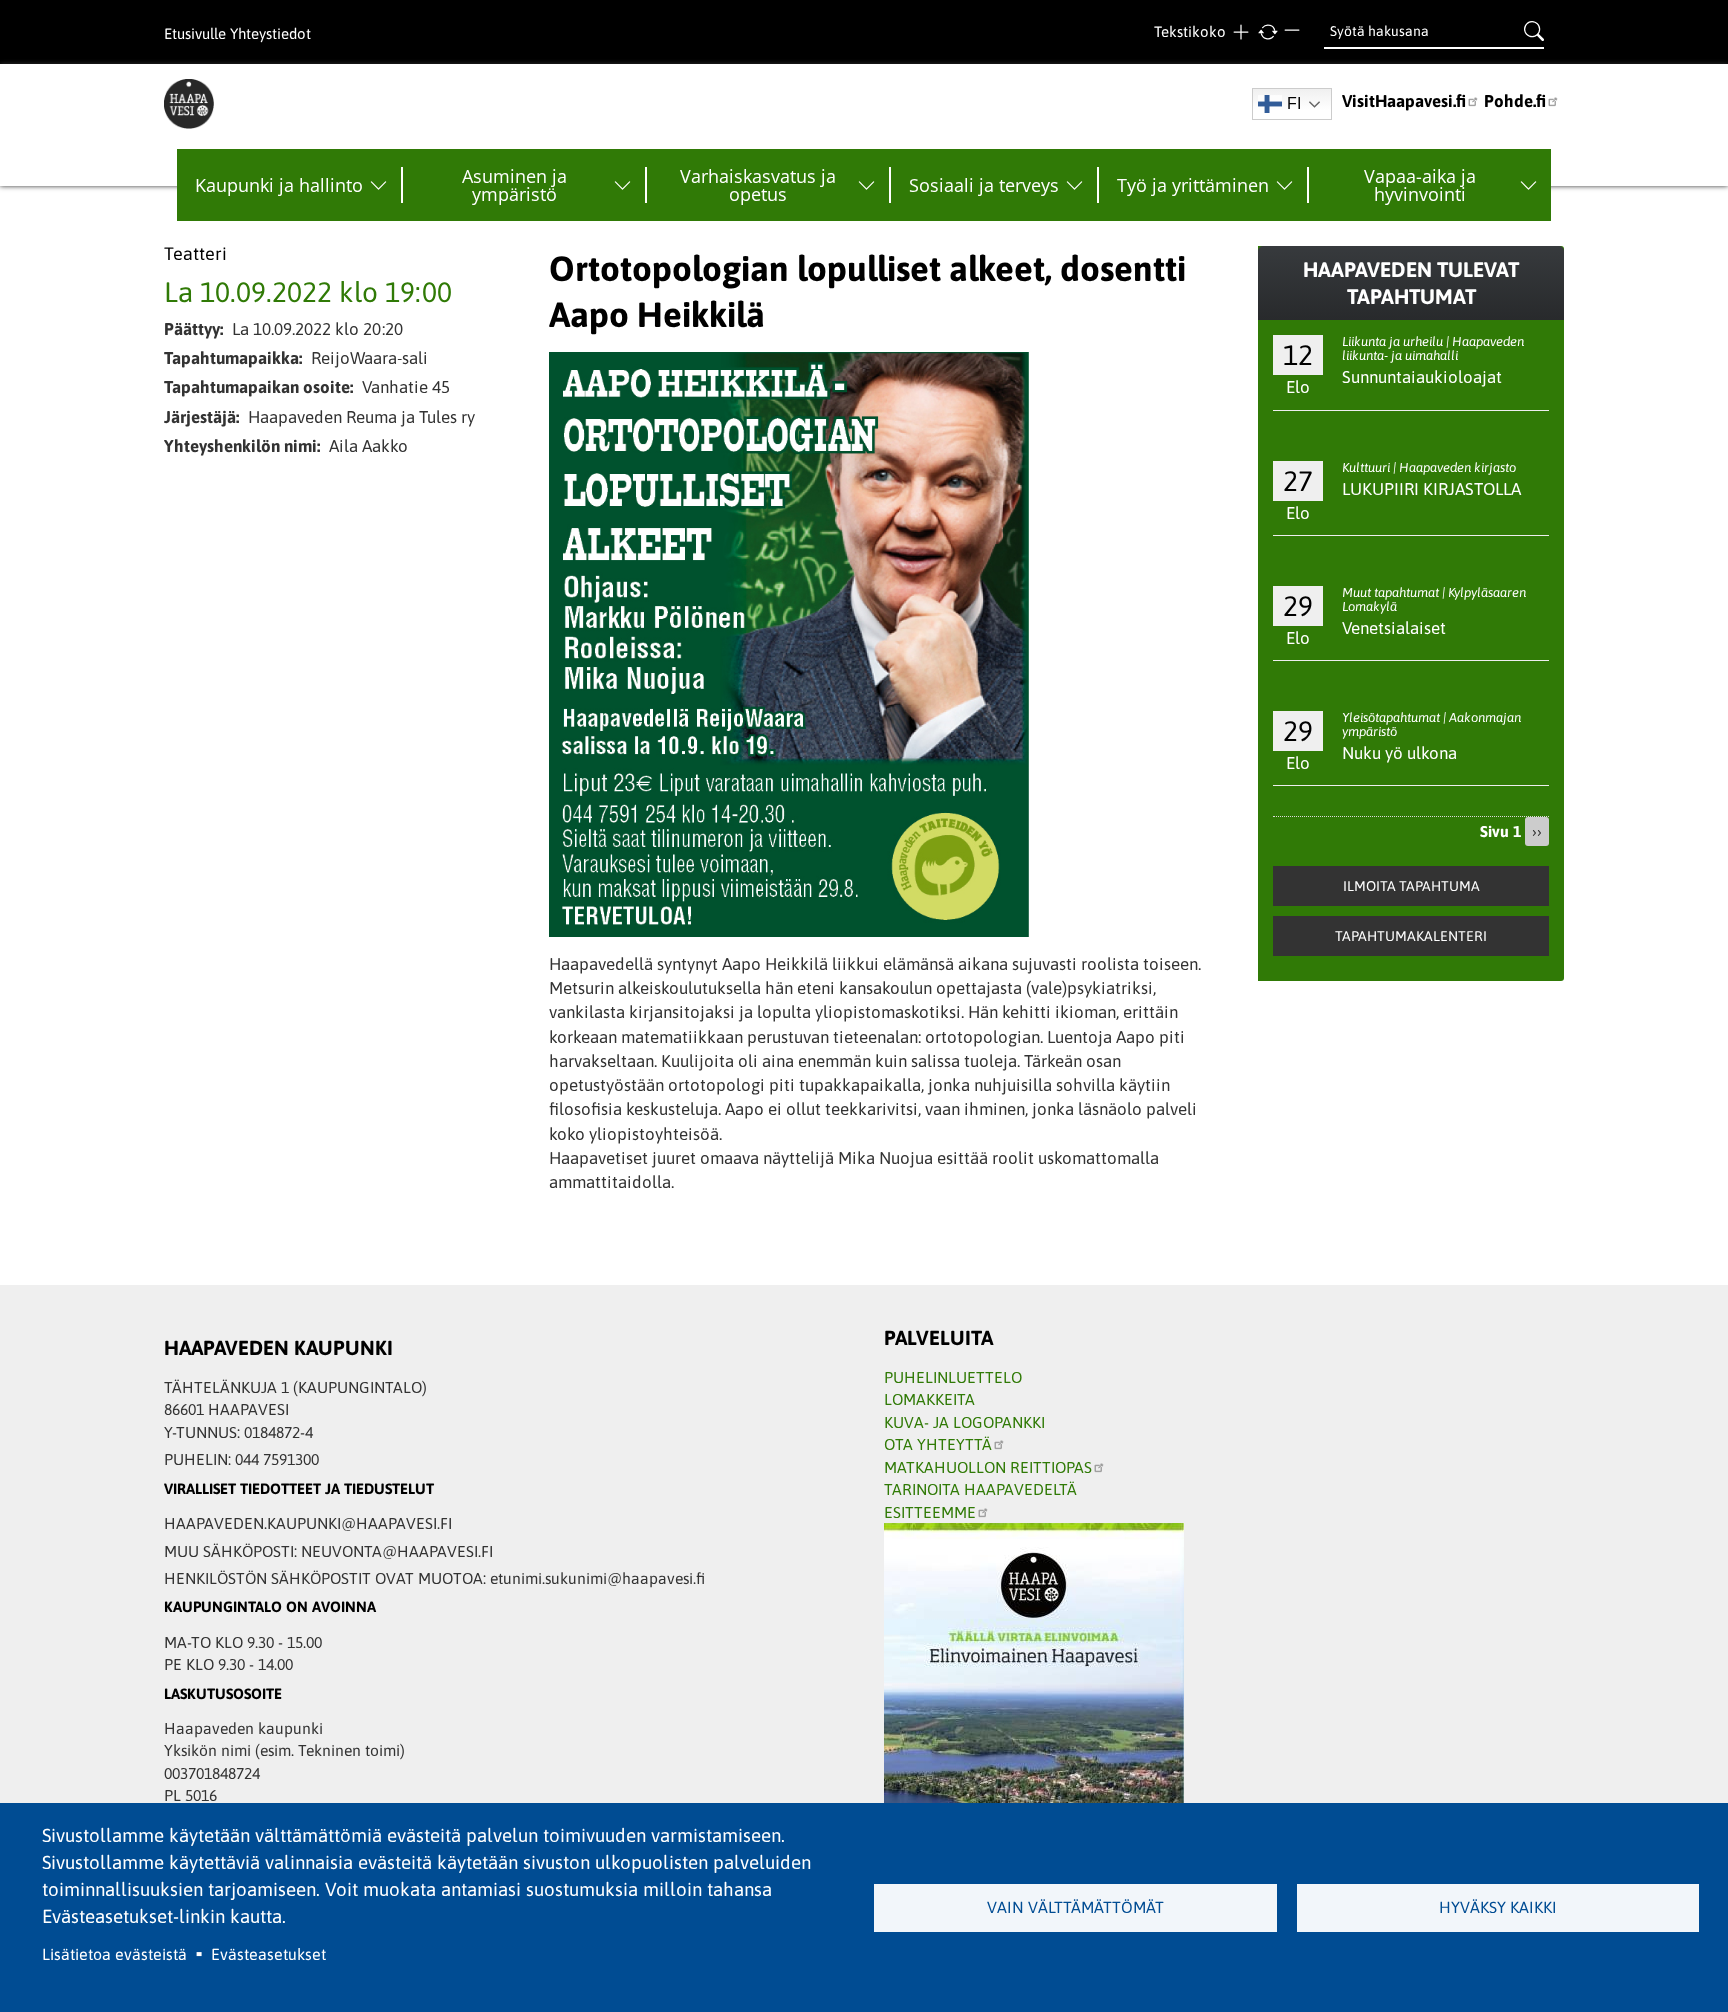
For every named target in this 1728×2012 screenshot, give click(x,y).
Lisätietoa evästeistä (114, 1954)
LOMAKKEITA (929, 1399)
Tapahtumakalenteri (1411, 936)
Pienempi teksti (1294, 32)
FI (1294, 103)
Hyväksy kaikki (1498, 1907)
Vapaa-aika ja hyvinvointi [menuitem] (1420, 185)
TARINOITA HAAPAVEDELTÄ (980, 1489)
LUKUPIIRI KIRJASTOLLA (1431, 489)
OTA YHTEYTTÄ (938, 1444)
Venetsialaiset (1394, 628)
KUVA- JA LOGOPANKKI (964, 1422)
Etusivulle (195, 33)
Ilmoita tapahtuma (1411, 886)
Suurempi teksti (1240, 32)
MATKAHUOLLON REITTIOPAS (988, 1467)
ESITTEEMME (930, 1512)
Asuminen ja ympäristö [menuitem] (514, 185)
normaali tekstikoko (1267, 32)
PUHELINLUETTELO (953, 1377)
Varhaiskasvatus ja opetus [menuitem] (758, 185)
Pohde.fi (1515, 101)
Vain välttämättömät (1075, 1907)
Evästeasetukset (268, 1954)
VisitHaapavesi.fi (1404, 101)
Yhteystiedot (270, 33)
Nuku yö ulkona (1399, 753)
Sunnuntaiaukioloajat (1422, 377)
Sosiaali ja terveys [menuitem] (984, 185)
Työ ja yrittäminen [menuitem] (1193, 185)
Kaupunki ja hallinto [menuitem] (279, 185)
